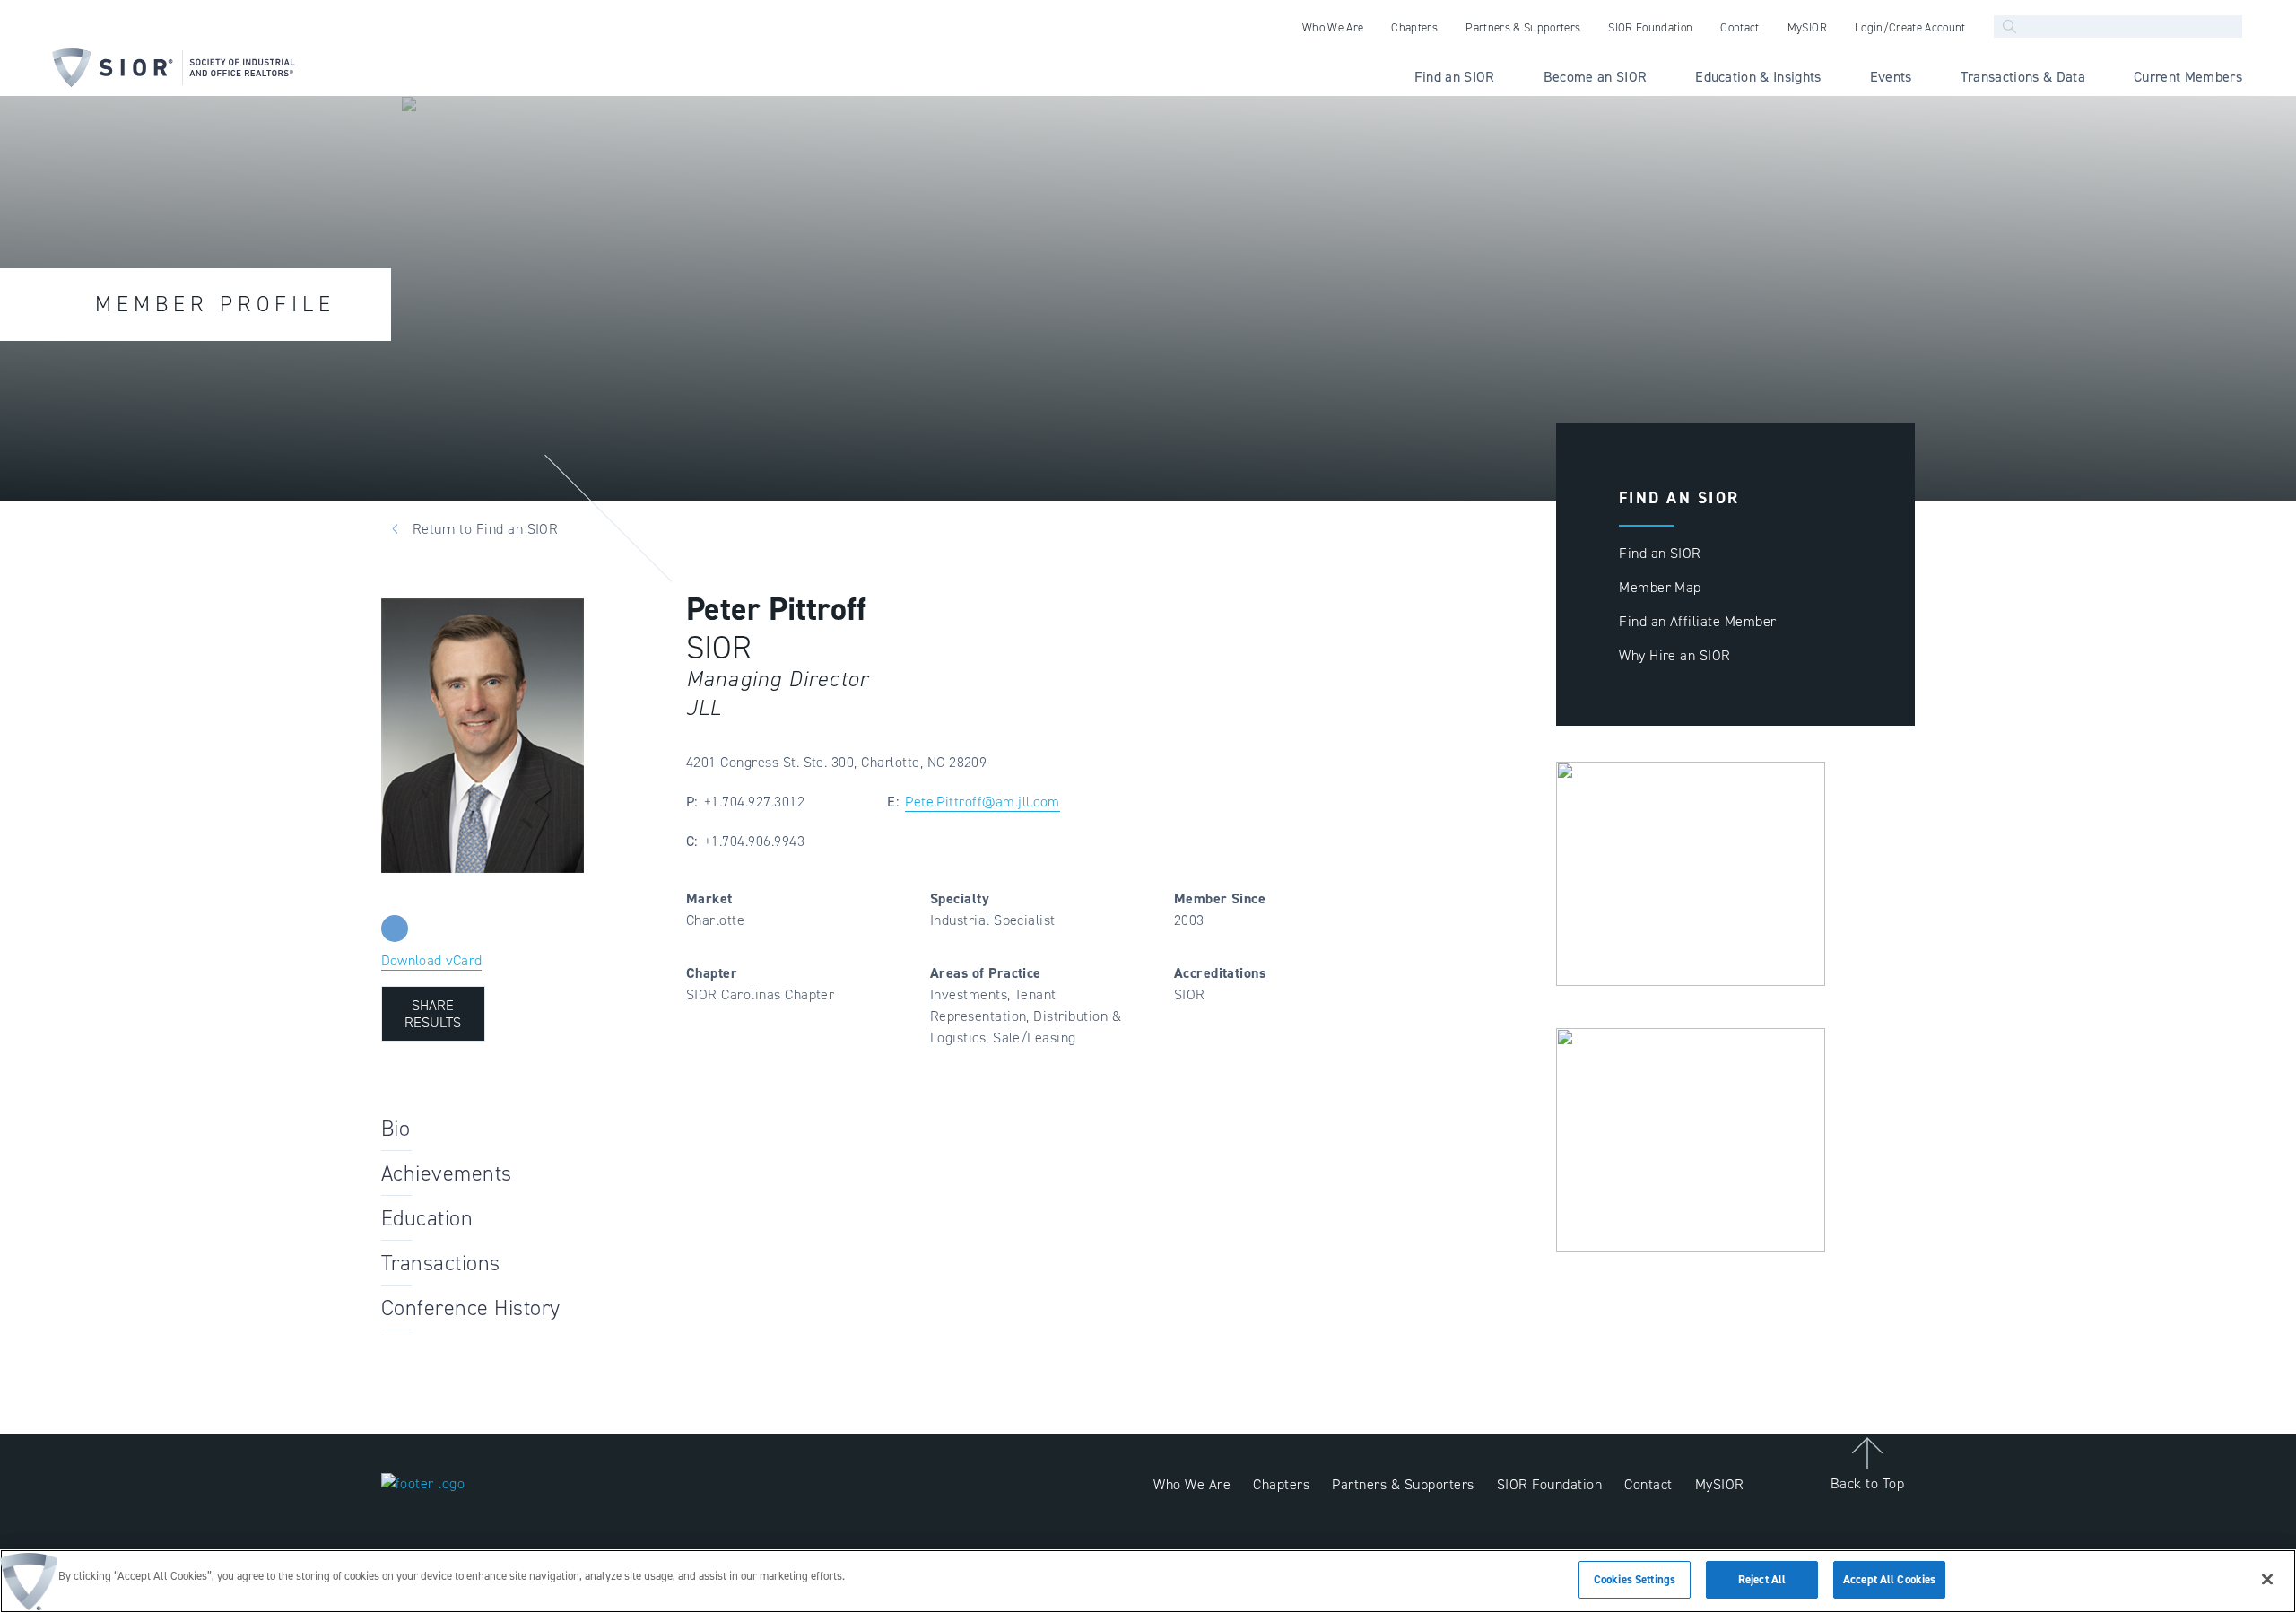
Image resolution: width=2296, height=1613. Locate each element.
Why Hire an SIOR (1675, 655)
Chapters (1281, 1484)
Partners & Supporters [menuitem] (1523, 27)
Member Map (1660, 587)
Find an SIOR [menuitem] (1455, 77)
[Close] (2267, 1579)
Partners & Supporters (1403, 1484)
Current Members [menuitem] (2188, 77)
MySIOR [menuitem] (1807, 27)
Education (427, 1218)
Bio (396, 1129)
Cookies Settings (1635, 1579)
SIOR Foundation (1549, 1484)
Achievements (447, 1173)
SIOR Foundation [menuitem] (1650, 27)
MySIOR (1720, 1484)
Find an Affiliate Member (1698, 621)
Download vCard (431, 960)
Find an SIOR (1660, 553)
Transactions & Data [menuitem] (2023, 77)
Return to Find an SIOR (486, 529)
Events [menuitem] (1891, 77)
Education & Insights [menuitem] (1758, 77)
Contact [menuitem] (1739, 27)
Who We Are (1192, 1484)
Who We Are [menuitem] (1333, 27)
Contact (1648, 1484)
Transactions (441, 1263)
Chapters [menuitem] (1414, 27)
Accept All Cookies (1889, 1579)
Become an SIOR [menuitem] (1596, 77)
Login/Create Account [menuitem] (1910, 27)
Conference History (471, 1308)
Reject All (1762, 1579)
